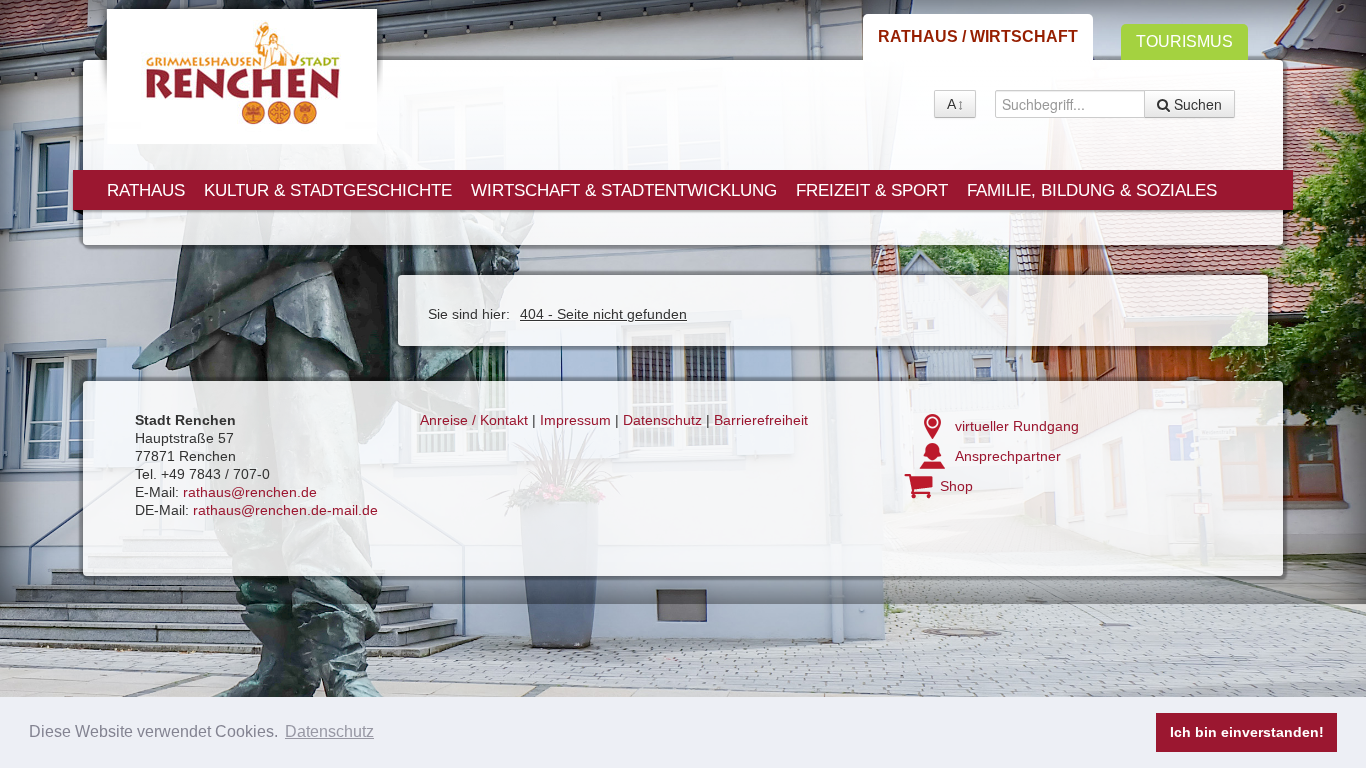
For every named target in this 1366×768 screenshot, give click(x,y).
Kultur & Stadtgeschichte (328, 190)
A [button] (951, 104)
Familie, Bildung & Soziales (1092, 190)
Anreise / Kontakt (474, 420)
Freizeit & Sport (872, 190)
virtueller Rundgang (1017, 426)
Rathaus (146, 190)
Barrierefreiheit (761, 420)
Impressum (575, 420)
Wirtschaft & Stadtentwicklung (624, 190)
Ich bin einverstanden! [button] (1247, 732)
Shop (956, 486)
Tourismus (1184, 41)
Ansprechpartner (1008, 456)
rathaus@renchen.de (250, 492)
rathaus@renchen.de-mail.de (285, 510)
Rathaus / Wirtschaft (978, 36)
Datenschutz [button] (329, 731)
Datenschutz (662, 420)
